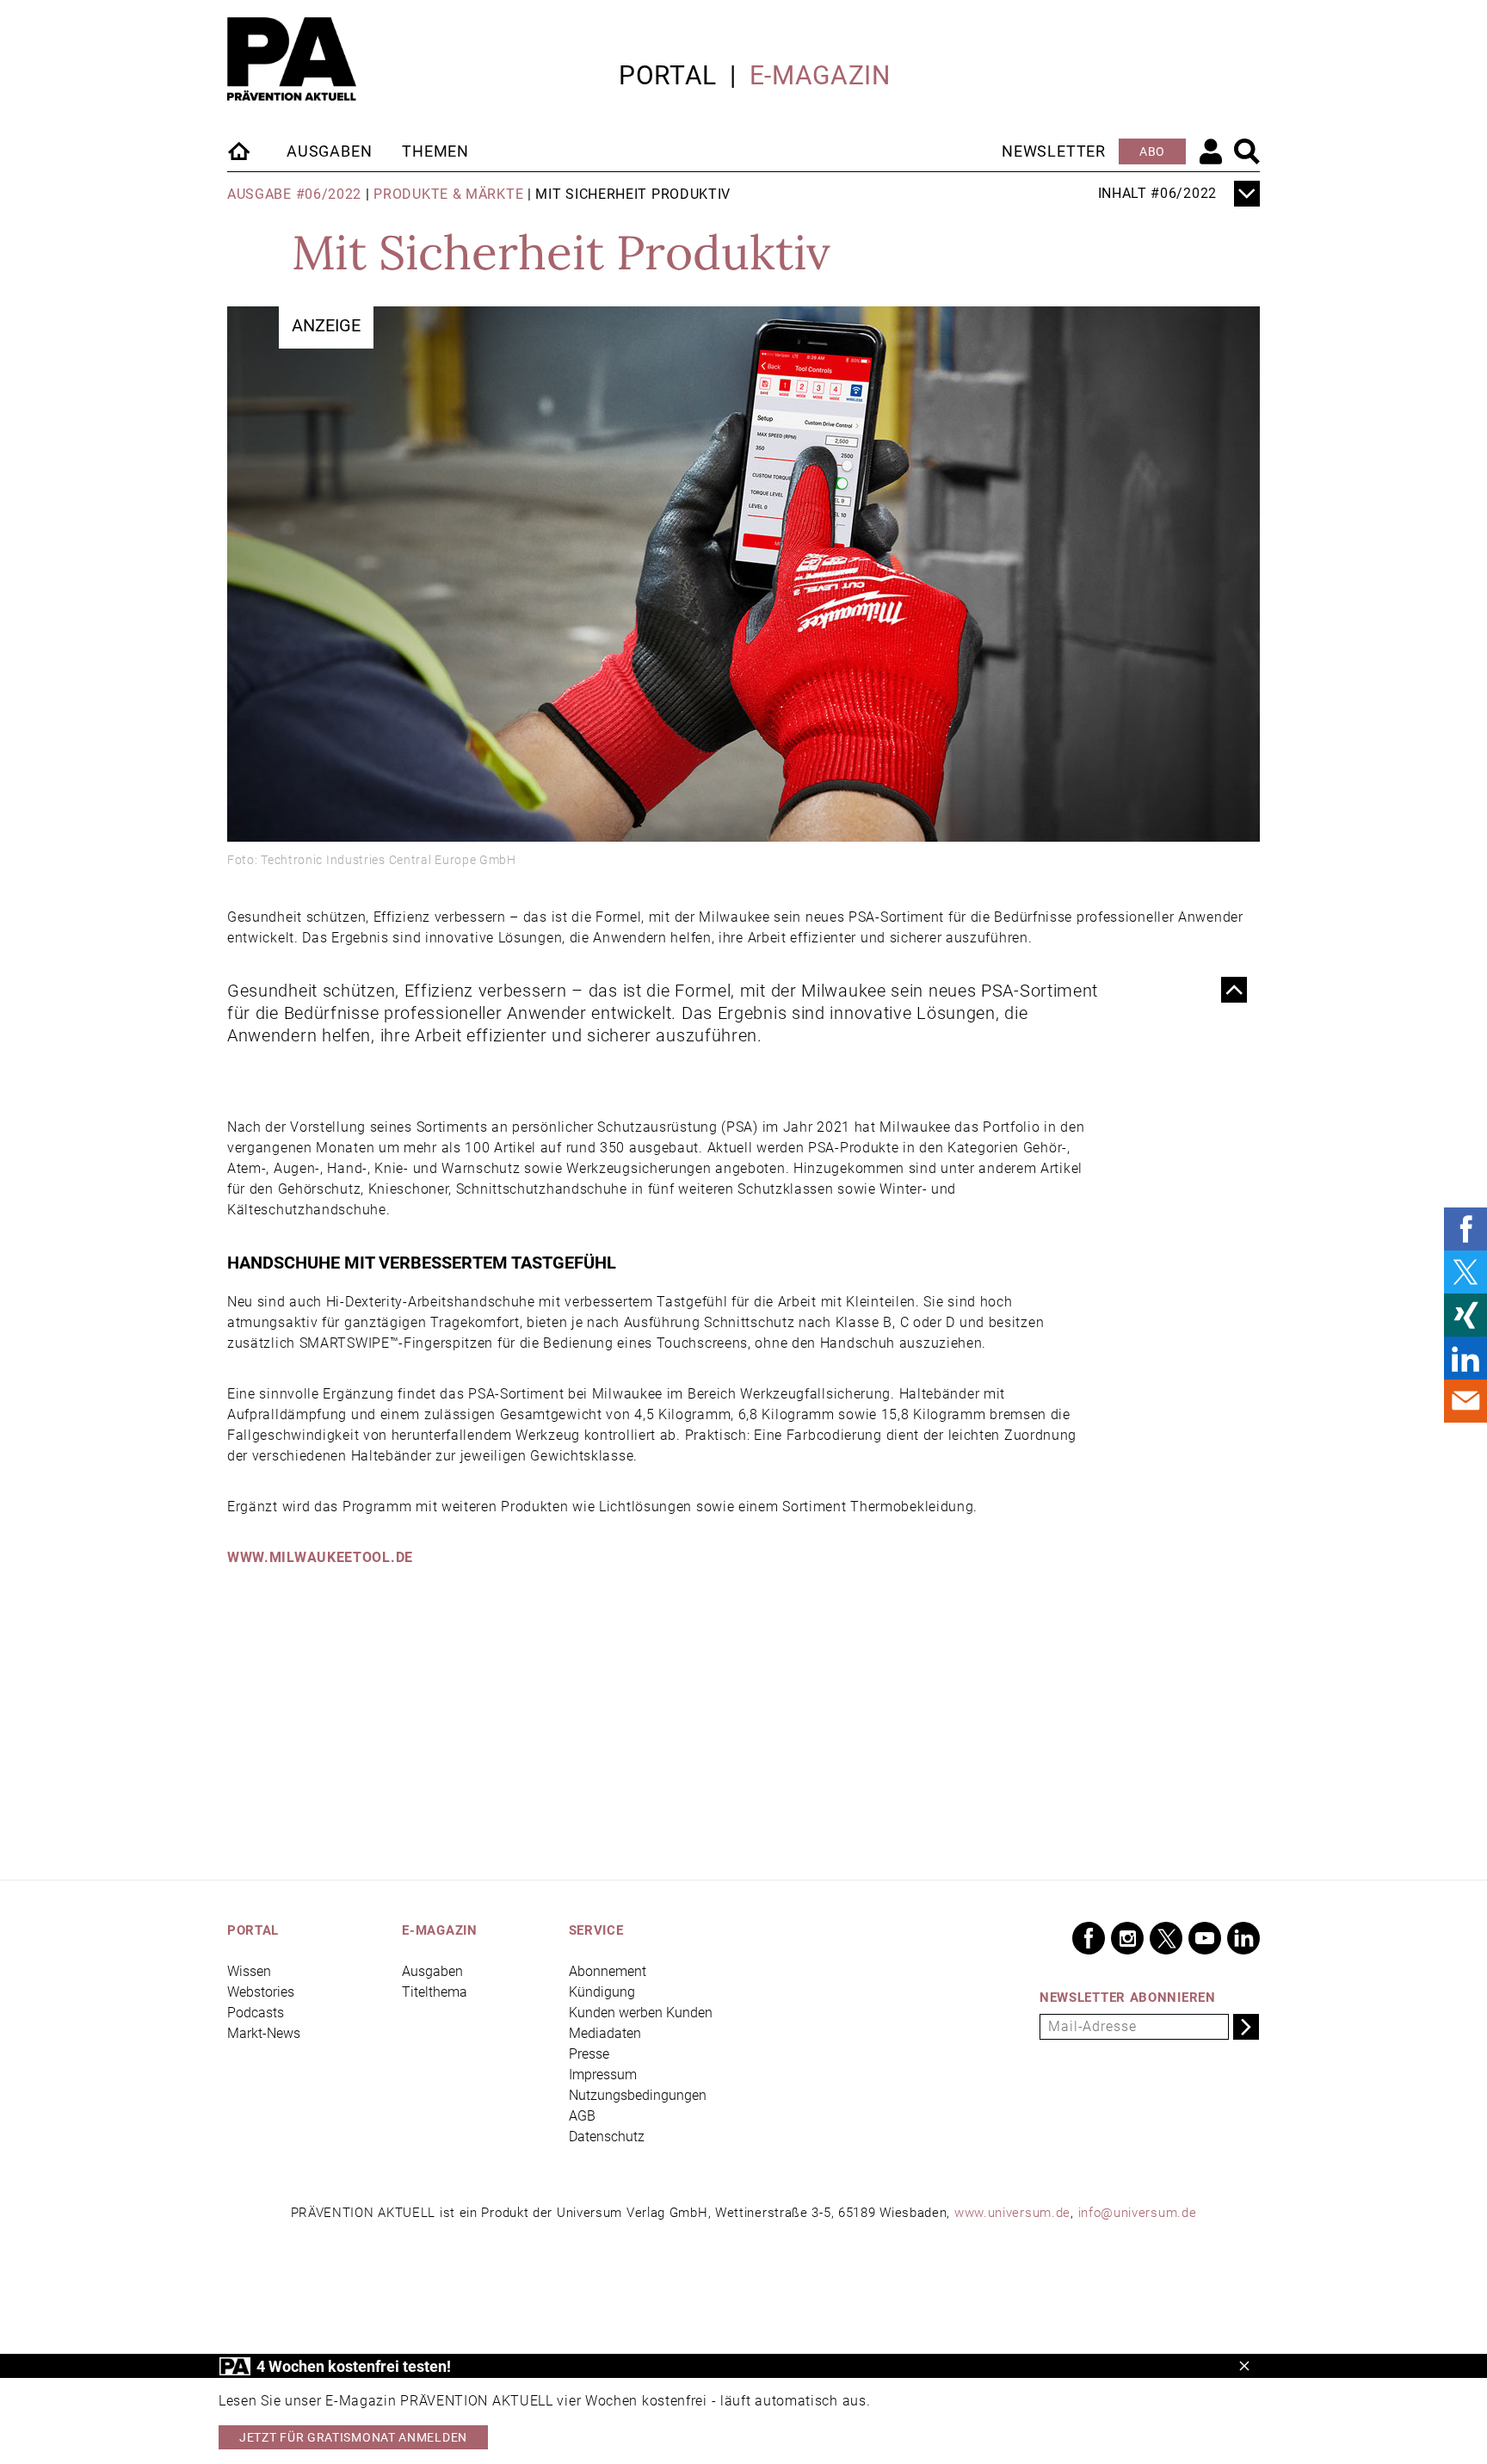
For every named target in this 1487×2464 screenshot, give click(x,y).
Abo (1152, 151)
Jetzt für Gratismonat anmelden (353, 2437)
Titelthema (435, 1992)
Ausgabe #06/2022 (294, 194)
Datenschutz (607, 2137)
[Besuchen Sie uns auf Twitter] (1166, 1938)
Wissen (249, 1971)
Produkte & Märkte (448, 194)
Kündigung (602, 1992)
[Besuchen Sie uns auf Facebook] (1089, 1938)
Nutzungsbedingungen (638, 2095)
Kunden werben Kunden (641, 2013)
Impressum (603, 2075)
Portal (668, 75)
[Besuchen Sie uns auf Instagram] (1127, 1938)
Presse (589, 2054)
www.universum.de (1012, 2213)
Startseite (240, 151)
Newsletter (1054, 151)
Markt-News (264, 2033)
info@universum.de (1138, 2213)
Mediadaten (605, 2033)
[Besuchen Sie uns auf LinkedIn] (1243, 1938)
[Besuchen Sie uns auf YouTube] (1205, 1938)
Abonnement (608, 1971)
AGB (582, 2116)
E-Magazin (820, 75)
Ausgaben (329, 151)
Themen (435, 151)
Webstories (261, 1992)
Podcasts (256, 2013)
